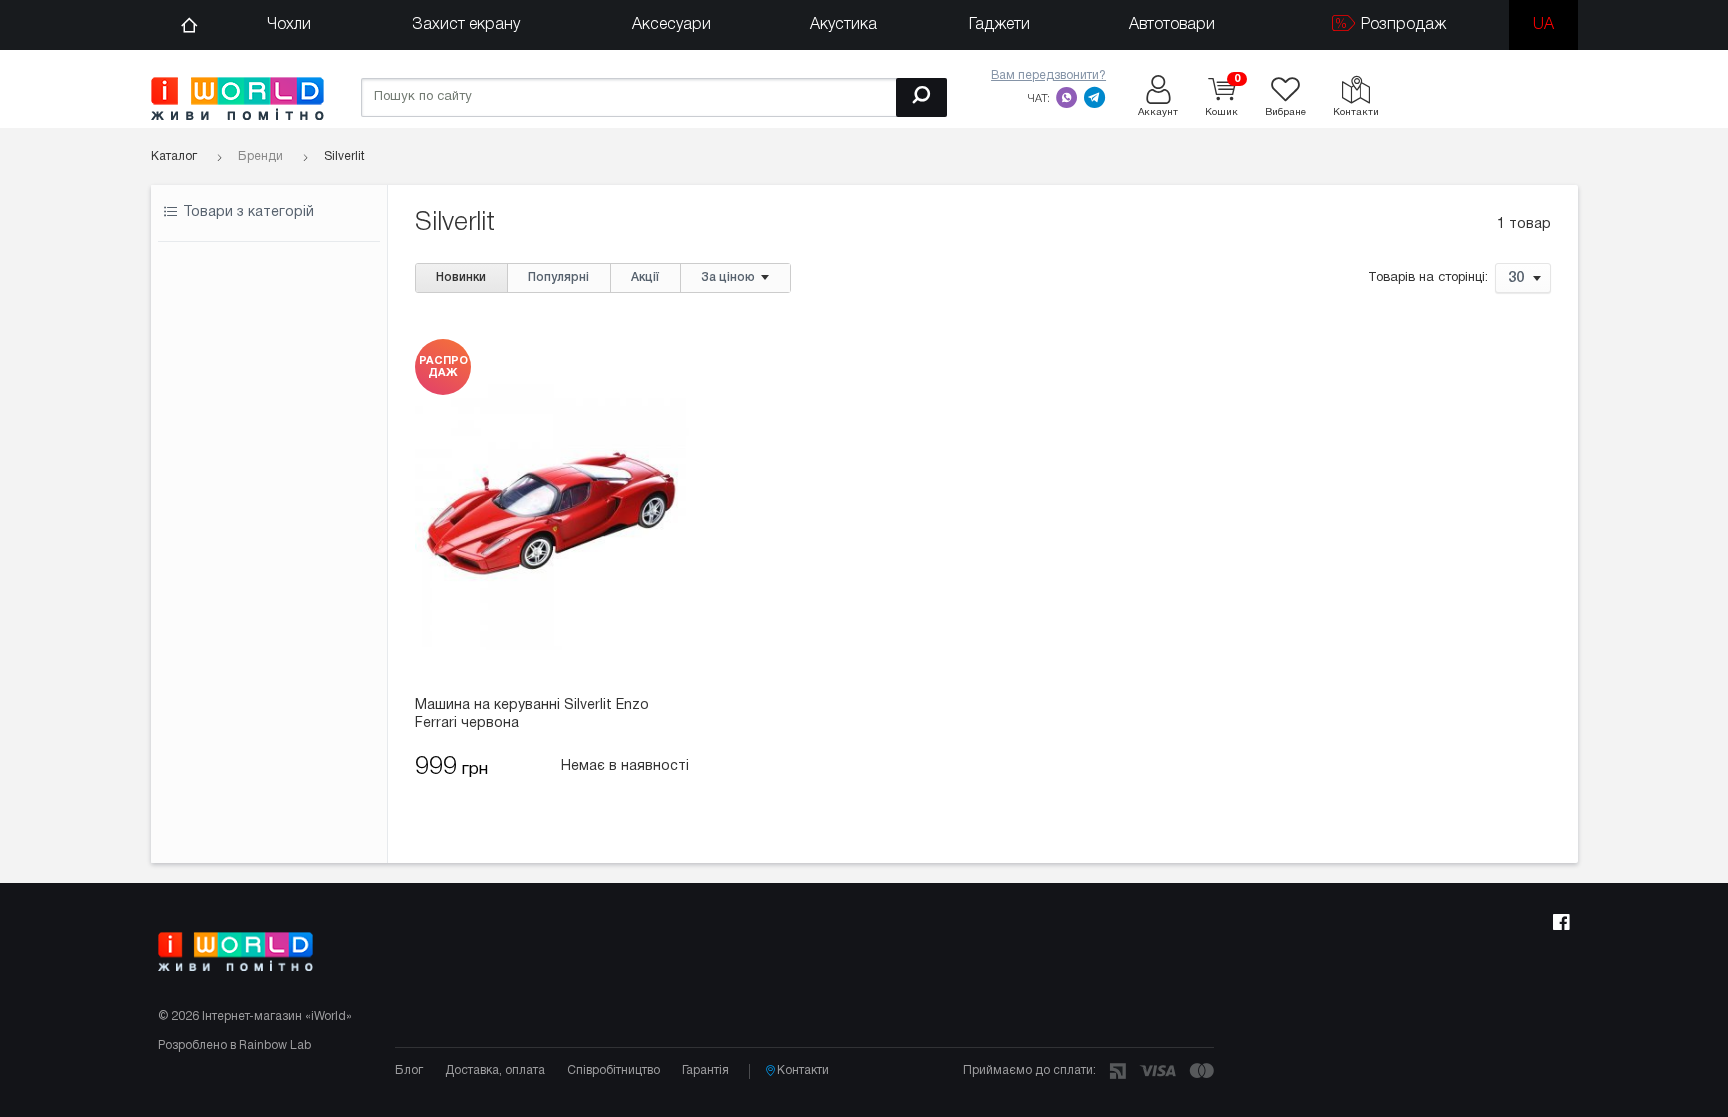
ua (1543, 25)
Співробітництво (613, 1070)
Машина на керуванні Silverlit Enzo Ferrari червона (532, 714)
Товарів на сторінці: (1428, 279)
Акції (645, 277)
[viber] (1067, 97)
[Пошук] (921, 97)
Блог (409, 1070)
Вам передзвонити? (1048, 75)
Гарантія (705, 1070)
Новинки (461, 277)
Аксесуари (671, 25)
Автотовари (1172, 25)
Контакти (803, 1070)
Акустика (843, 25)
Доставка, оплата (495, 1070)
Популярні (558, 277)
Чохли (289, 25)
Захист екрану (466, 25)
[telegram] (1095, 97)
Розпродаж (1401, 25)
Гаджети (999, 25)
